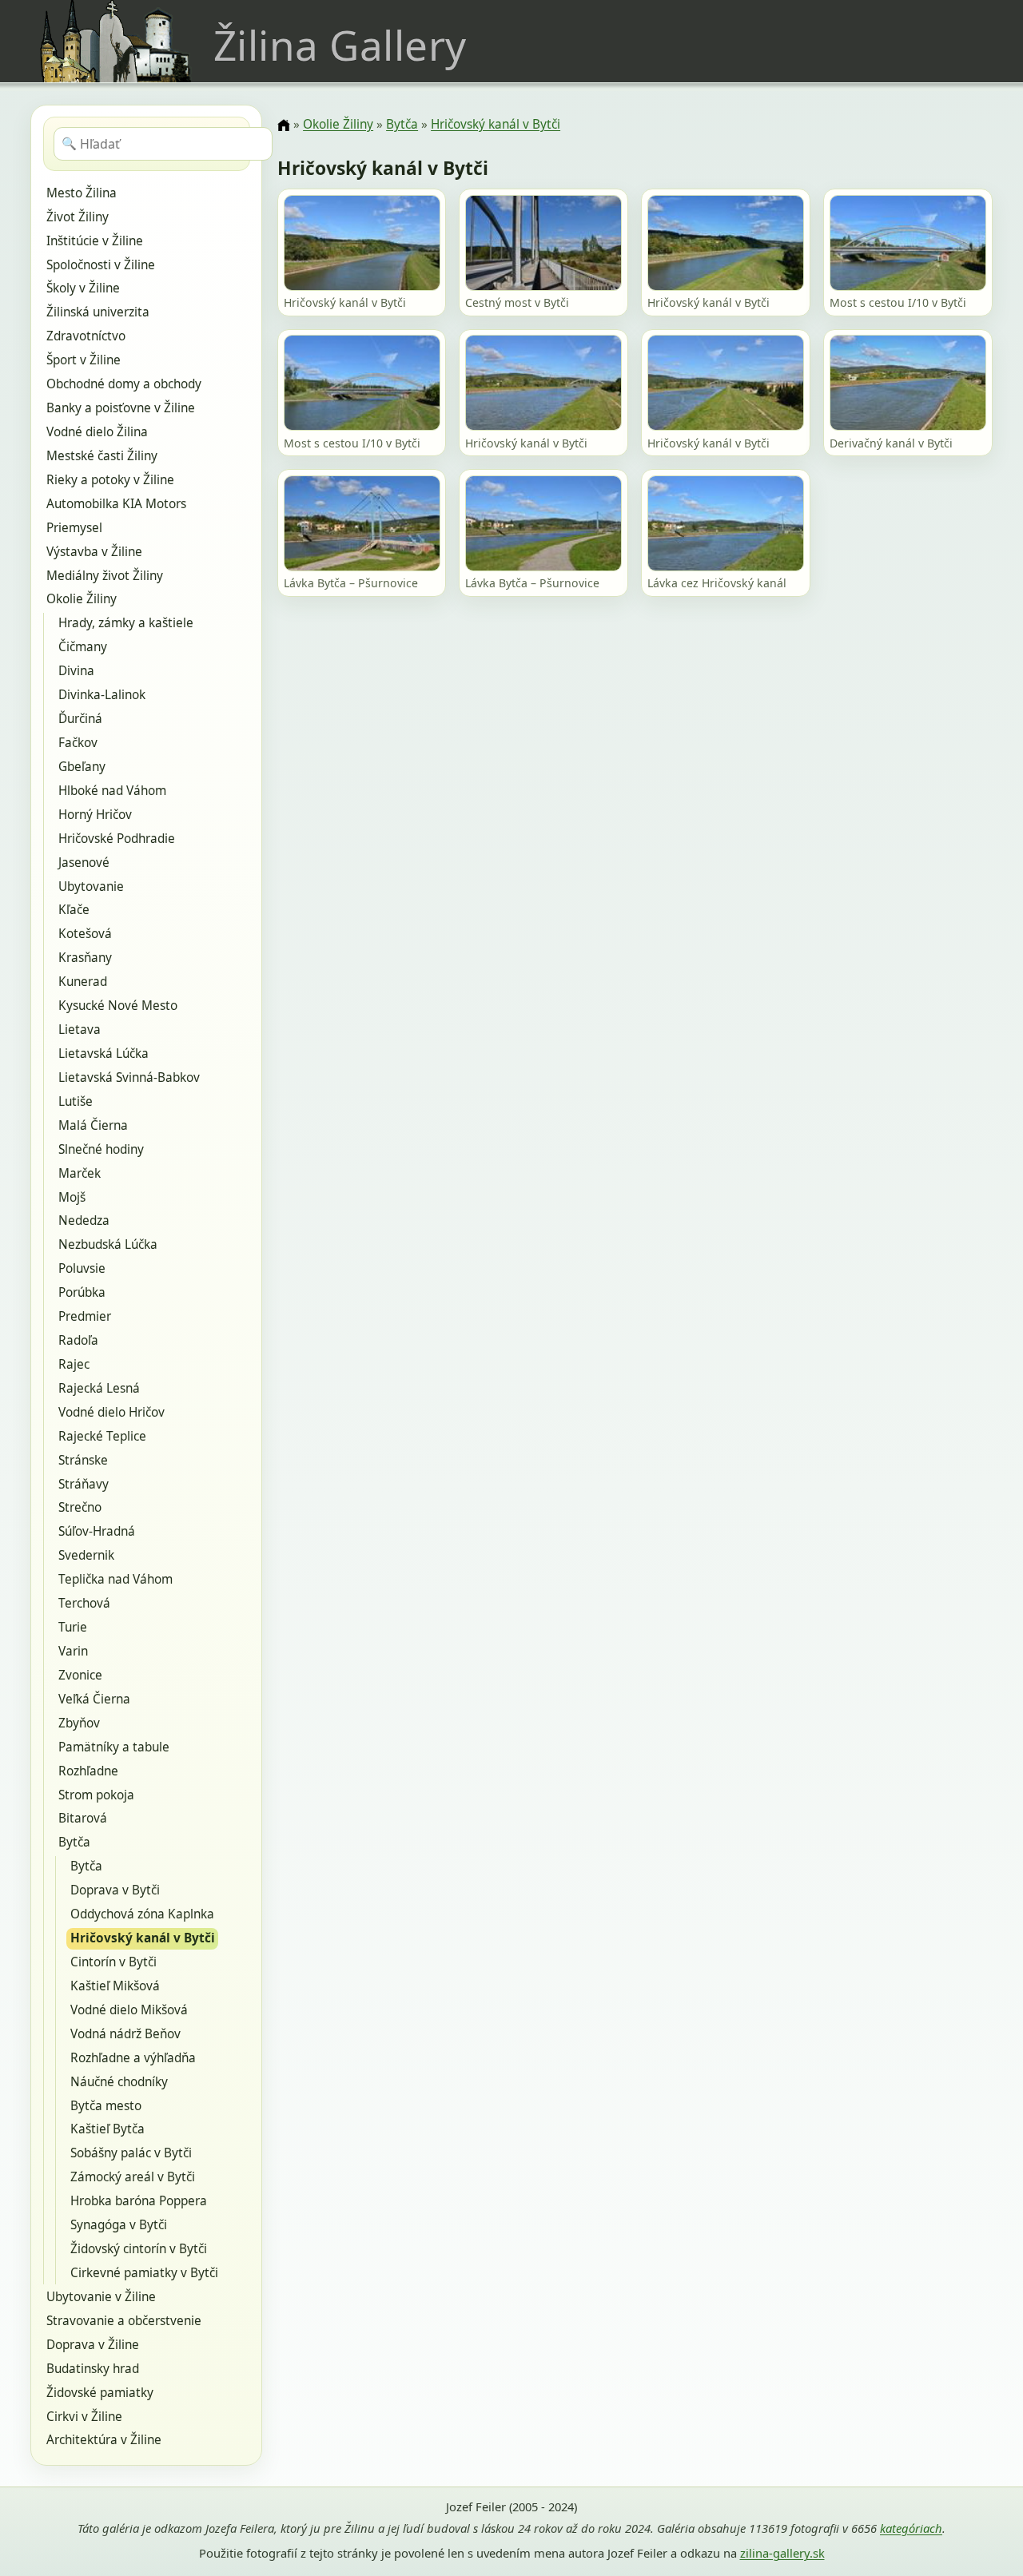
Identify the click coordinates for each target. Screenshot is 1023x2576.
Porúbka (82, 1292)
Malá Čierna (93, 1125)
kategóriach (911, 2528)
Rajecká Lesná (99, 1388)
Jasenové (84, 863)
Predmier (85, 1316)
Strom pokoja (96, 1795)
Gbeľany (82, 767)
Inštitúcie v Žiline (95, 241)
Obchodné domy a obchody (124, 384)
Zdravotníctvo (86, 336)
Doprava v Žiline (93, 2345)
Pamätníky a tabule (114, 1747)
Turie (73, 1627)
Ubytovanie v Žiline (101, 2297)
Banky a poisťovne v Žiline (121, 408)
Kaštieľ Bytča (107, 2129)
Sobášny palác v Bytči (131, 2153)
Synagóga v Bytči (119, 2225)
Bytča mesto (106, 2106)
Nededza (84, 1220)
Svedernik (86, 1555)
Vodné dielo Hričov (111, 1412)
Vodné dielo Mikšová (129, 2010)
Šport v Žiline (84, 360)
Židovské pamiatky (100, 2393)
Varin (73, 1651)
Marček (80, 1173)
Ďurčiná (80, 719)
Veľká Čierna (94, 1699)
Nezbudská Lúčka (108, 1244)
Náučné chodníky (119, 2082)
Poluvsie (82, 1268)
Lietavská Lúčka (103, 1053)
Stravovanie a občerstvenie (124, 2321)
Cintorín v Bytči (113, 1962)
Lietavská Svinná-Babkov (129, 1077)
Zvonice (80, 1675)
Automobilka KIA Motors (116, 504)
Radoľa (78, 1340)
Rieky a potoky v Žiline (110, 480)
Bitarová (83, 1818)
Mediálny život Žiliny (105, 576)
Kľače (74, 910)
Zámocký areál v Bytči (133, 2177)
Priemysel (74, 528)
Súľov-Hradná (97, 1531)
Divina (76, 671)
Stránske (83, 1460)
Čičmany (83, 647)
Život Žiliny (78, 217)
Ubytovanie (91, 886)
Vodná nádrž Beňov (125, 2034)
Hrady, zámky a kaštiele (126, 623)
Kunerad (83, 982)
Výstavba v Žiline (94, 552)
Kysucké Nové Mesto (118, 1006)
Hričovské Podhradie (117, 839)
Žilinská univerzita (98, 312)
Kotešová (85, 934)
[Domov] (284, 125)
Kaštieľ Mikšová (115, 1986)
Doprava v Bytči (115, 1890)
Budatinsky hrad (93, 2369)
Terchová (84, 1603)
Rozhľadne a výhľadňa (133, 2058)
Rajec (74, 1364)
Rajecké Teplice (102, 1436)
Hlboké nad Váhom (112, 791)
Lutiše (76, 1101)
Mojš (72, 1197)
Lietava (80, 1030)
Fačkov (78, 743)
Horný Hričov (95, 815)
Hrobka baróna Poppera (139, 2201)
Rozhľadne (88, 1771)
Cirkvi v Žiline (84, 2417)
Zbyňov (79, 1723)
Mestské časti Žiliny (102, 456)
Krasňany (85, 958)
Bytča (74, 1842)
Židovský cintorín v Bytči (139, 2249)
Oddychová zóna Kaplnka (142, 1914)
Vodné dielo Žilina (97, 432)
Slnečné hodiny (101, 1149)
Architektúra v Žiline (104, 2440)
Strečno (80, 1507)
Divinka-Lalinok (102, 695)
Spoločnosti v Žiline (101, 265)
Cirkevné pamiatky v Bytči (144, 2273)
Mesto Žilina (82, 193)
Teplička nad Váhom (115, 1579)
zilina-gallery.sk (782, 2553)
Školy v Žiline (83, 288)
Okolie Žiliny (82, 599)
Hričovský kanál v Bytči (143, 1938)
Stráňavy (84, 1484)
